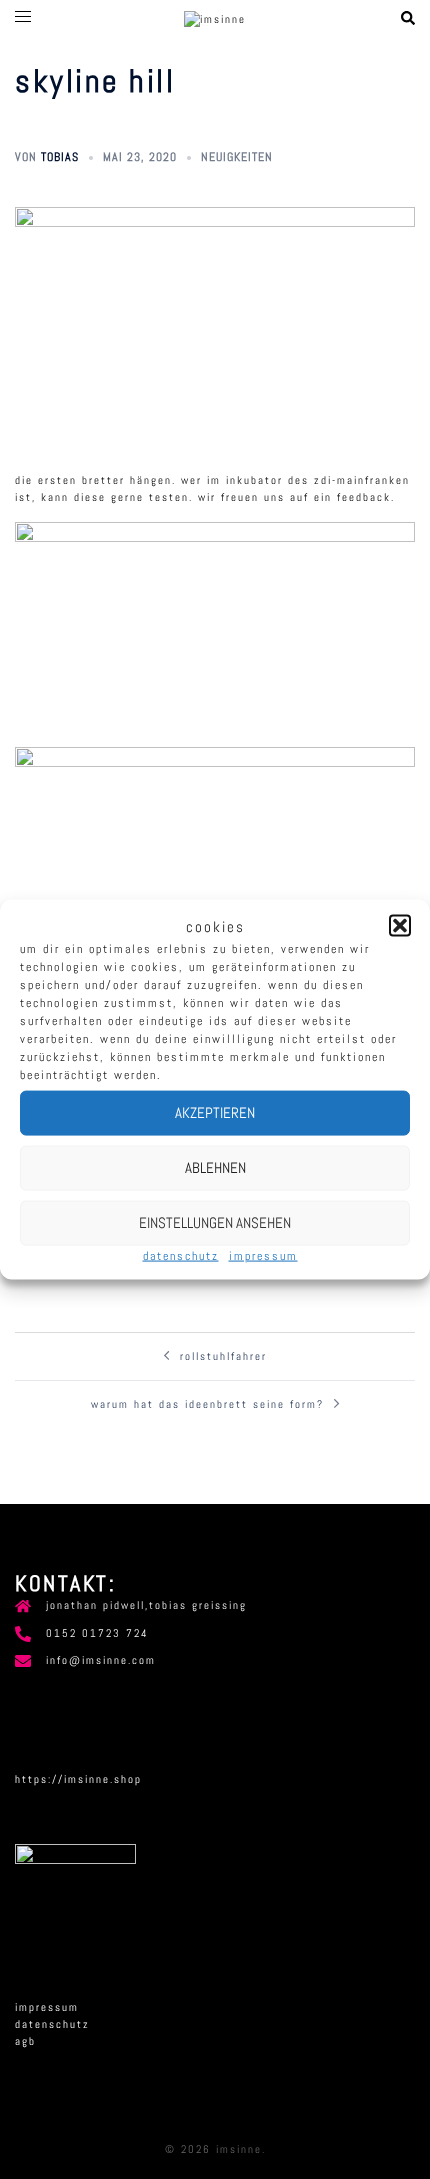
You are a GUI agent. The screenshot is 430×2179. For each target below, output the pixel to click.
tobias (60, 157)
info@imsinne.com (101, 1660)
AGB (25, 2041)
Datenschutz (181, 1255)
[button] (400, 926)
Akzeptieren (215, 1112)
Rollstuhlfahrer (223, 1356)
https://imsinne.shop (78, 1779)
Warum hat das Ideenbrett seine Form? (207, 1404)
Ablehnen (215, 1167)
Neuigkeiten (237, 157)
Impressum (263, 1255)
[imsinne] (215, 18)
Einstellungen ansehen (215, 1222)
